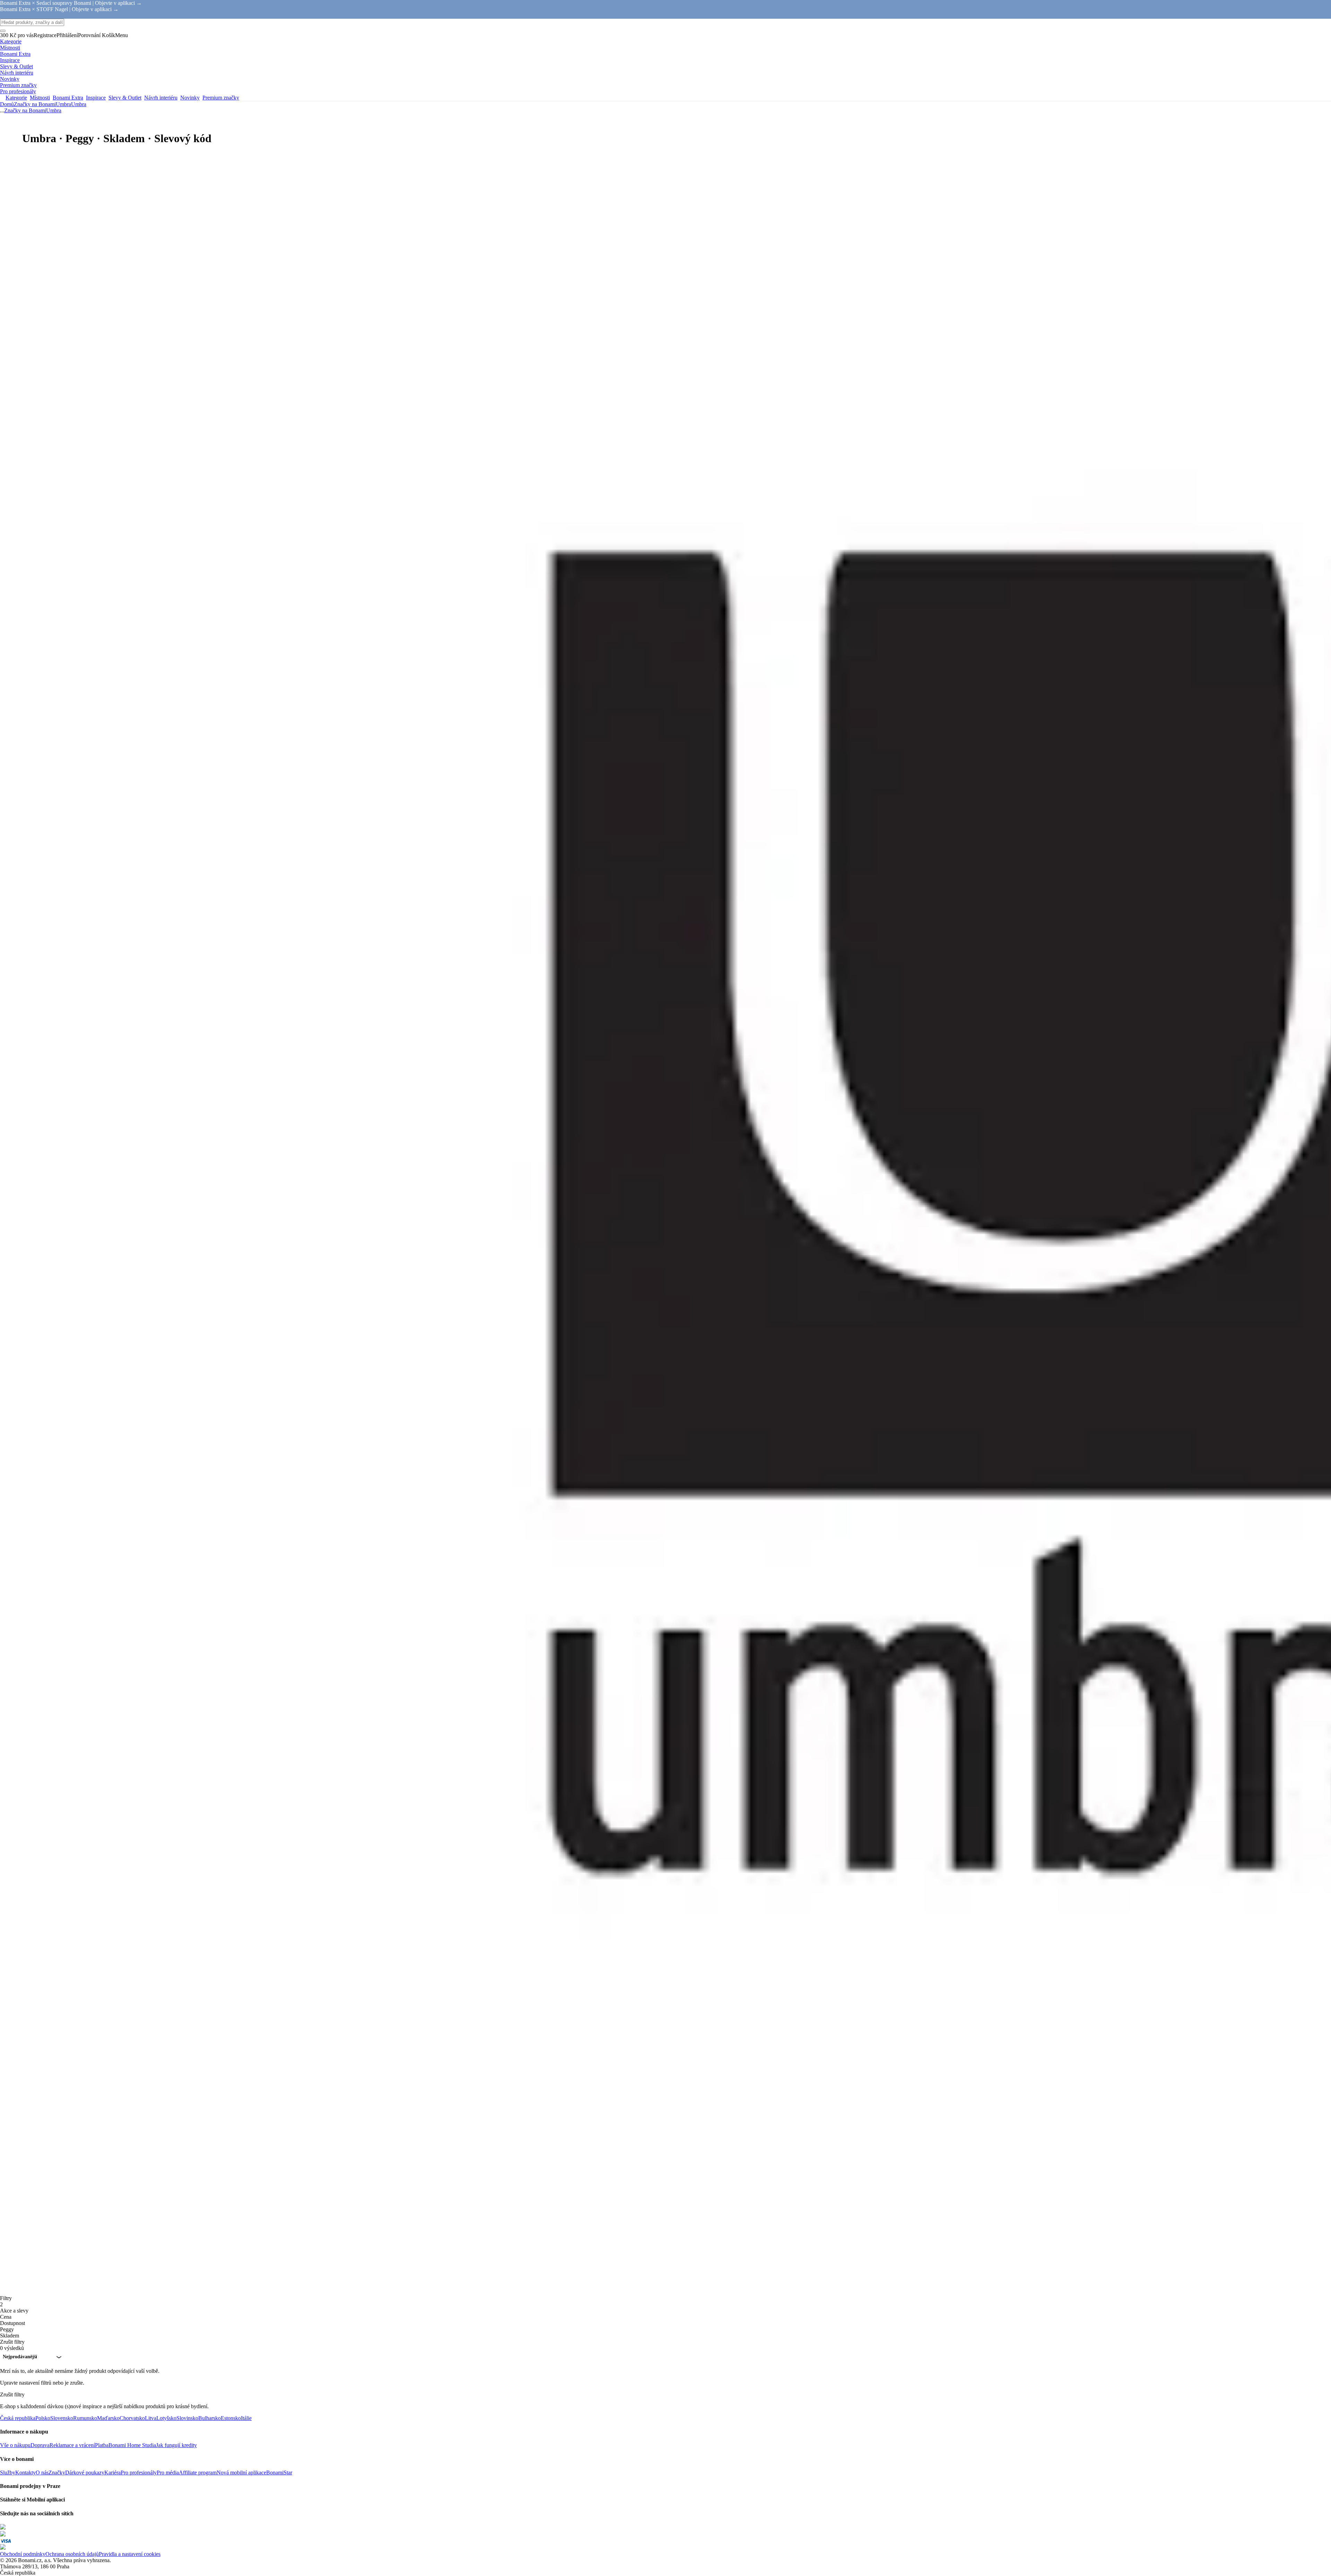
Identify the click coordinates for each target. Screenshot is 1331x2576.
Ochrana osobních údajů (72, 2554)
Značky (57, 2473)
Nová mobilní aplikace (241, 2473)
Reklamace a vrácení (72, 2445)
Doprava (40, 2445)
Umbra (79, 104)
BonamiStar (279, 2473)
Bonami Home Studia (132, 2445)
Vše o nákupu (15, 2445)
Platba (102, 2445)
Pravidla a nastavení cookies (130, 2554)
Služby (8, 2473)
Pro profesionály (139, 2473)
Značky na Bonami (35, 104)
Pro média (168, 2473)
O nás (42, 2473)
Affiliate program (198, 2473)
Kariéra (112, 2473)
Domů (7, 104)
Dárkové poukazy (85, 2473)
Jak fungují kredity (176, 2445)
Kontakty (25, 2473)
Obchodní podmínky (23, 2554)
